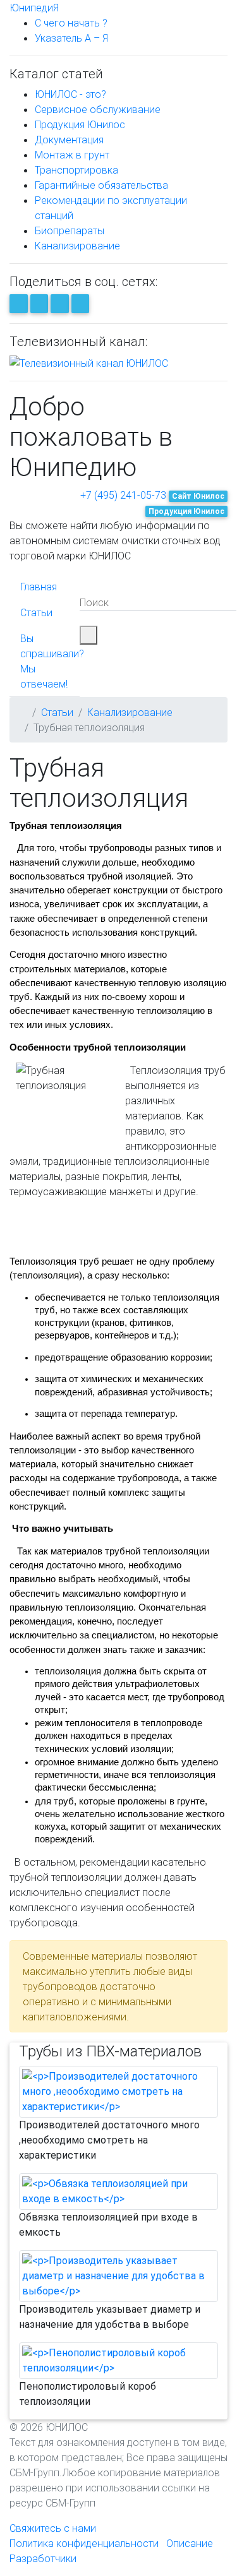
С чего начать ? (71, 23)
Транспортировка (76, 170)
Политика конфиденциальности (84, 2543)
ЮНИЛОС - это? (70, 94)
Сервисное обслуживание (98, 109)
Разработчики (43, 2558)
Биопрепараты (70, 230)
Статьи (36, 612)
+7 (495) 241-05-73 (123, 495)
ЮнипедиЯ (34, 8)
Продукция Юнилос (80, 124)
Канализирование (77, 246)
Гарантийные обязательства (101, 185)
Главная (39, 587)
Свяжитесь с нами (53, 2528)
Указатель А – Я (71, 38)
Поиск (94, 602)
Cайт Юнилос (198, 496)
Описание (190, 2543)
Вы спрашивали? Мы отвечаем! (52, 661)
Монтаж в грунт (72, 155)
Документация (69, 140)
